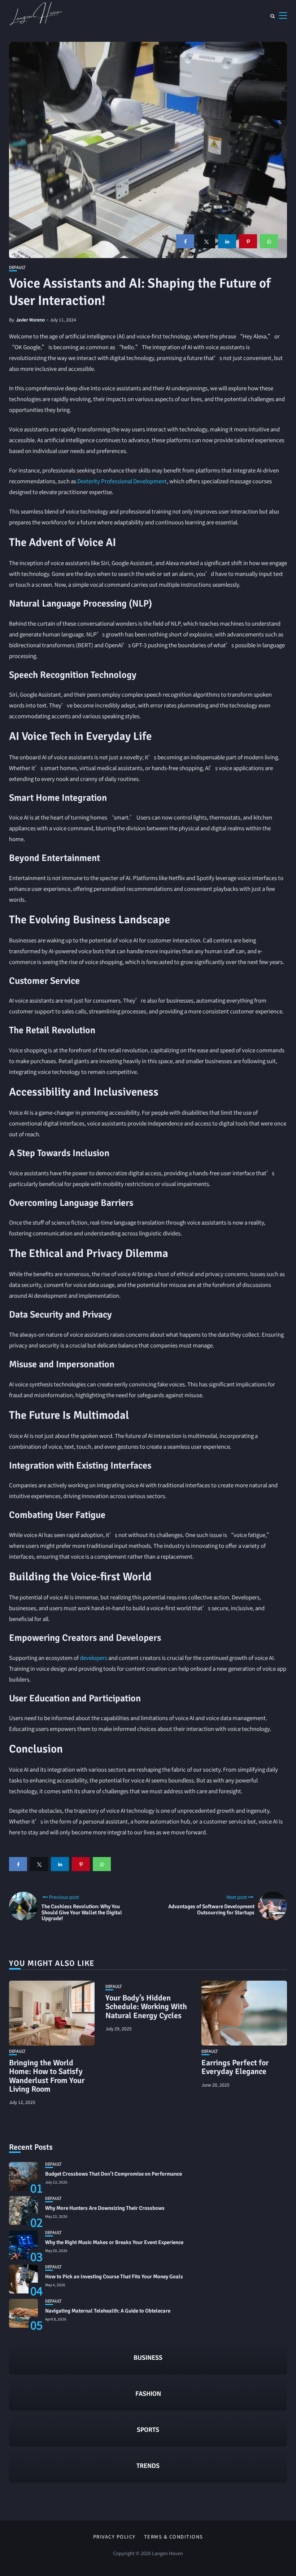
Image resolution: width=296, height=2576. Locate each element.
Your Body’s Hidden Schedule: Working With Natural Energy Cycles (146, 2006)
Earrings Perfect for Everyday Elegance (235, 2067)
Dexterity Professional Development (122, 481)
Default (17, 267)
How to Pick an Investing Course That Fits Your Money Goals (114, 2277)
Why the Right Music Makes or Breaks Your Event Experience (114, 2242)
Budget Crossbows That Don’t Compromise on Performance (114, 2174)
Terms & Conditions (174, 2537)
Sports (148, 2430)
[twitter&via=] (206, 241)
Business (148, 2358)
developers (93, 1658)
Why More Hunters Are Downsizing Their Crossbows (105, 2208)
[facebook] (185, 241)
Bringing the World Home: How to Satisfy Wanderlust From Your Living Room (47, 2076)
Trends (148, 2466)
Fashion (148, 2394)
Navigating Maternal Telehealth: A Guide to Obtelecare (108, 2311)
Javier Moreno (30, 319)
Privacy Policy (114, 2537)
